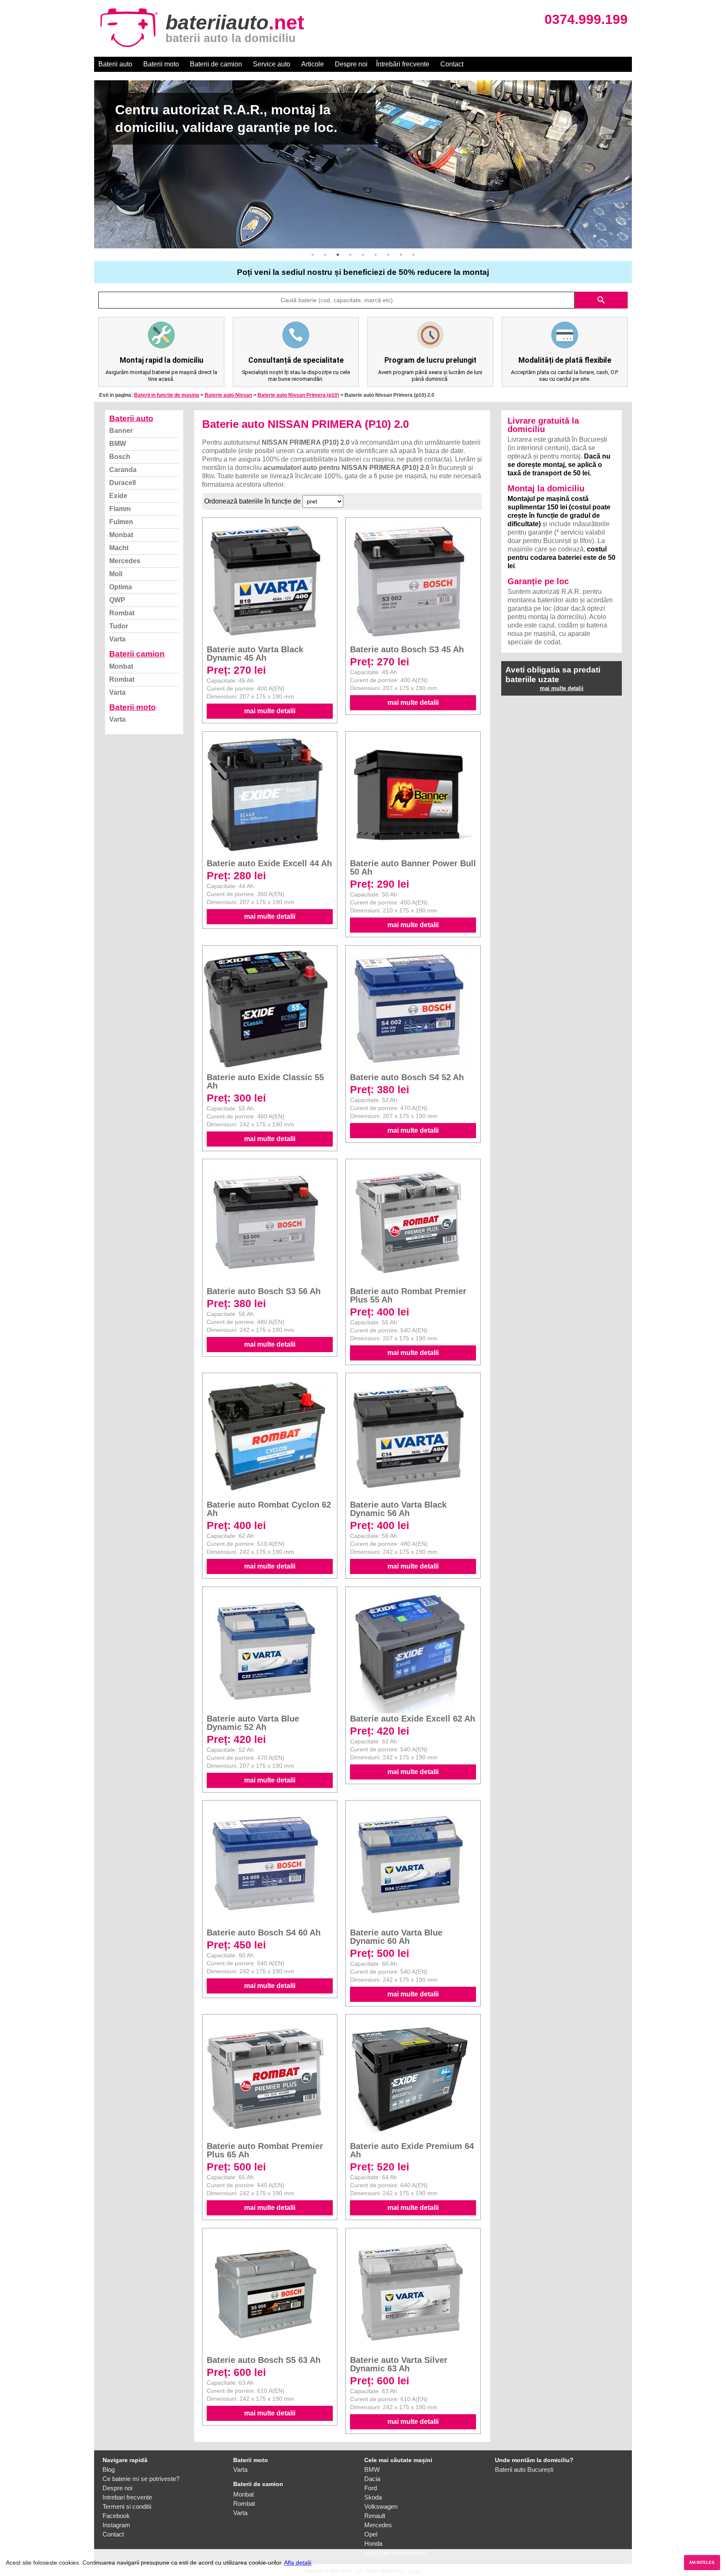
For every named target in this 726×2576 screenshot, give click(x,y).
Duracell (122, 483)
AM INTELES (702, 2562)
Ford (371, 2488)
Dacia (372, 2479)
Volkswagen (381, 2506)
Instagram (116, 2525)
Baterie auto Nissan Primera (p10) (298, 395)
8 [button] (401, 255)
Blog (109, 2469)
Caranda (123, 470)
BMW (118, 444)
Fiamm (120, 509)
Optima (121, 587)
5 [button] (363, 255)
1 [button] (313, 255)
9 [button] (413, 255)
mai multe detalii (270, 711)
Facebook (116, 2516)
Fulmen (121, 522)
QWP (117, 600)
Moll (116, 574)
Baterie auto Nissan (228, 395)
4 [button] (350, 255)
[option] (363, 164)
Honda (373, 2543)
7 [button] (388, 255)
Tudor (119, 626)
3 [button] (338, 255)
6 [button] (376, 255)
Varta (117, 639)
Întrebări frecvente (403, 64)
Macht (119, 548)
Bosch (120, 457)
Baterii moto (161, 64)
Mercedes (125, 561)
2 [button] (325, 255)
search (601, 300)
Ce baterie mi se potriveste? (141, 2479)
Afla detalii (298, 2563)
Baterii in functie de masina (167, 395)
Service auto (272, 64)
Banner (121, 431)
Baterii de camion (216, 64)
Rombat (122, 613)
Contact (452, 64)
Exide (118, 496)
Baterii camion (137, 654)
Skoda (373, 2497)
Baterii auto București (524, 2469)
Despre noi (351, 64)
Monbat (121, 535)
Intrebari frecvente (127, 2497)
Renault (375, 2516)
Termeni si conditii (127, 2506)
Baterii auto (115, 64)
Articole (313, 64)
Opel (371, 2534)
